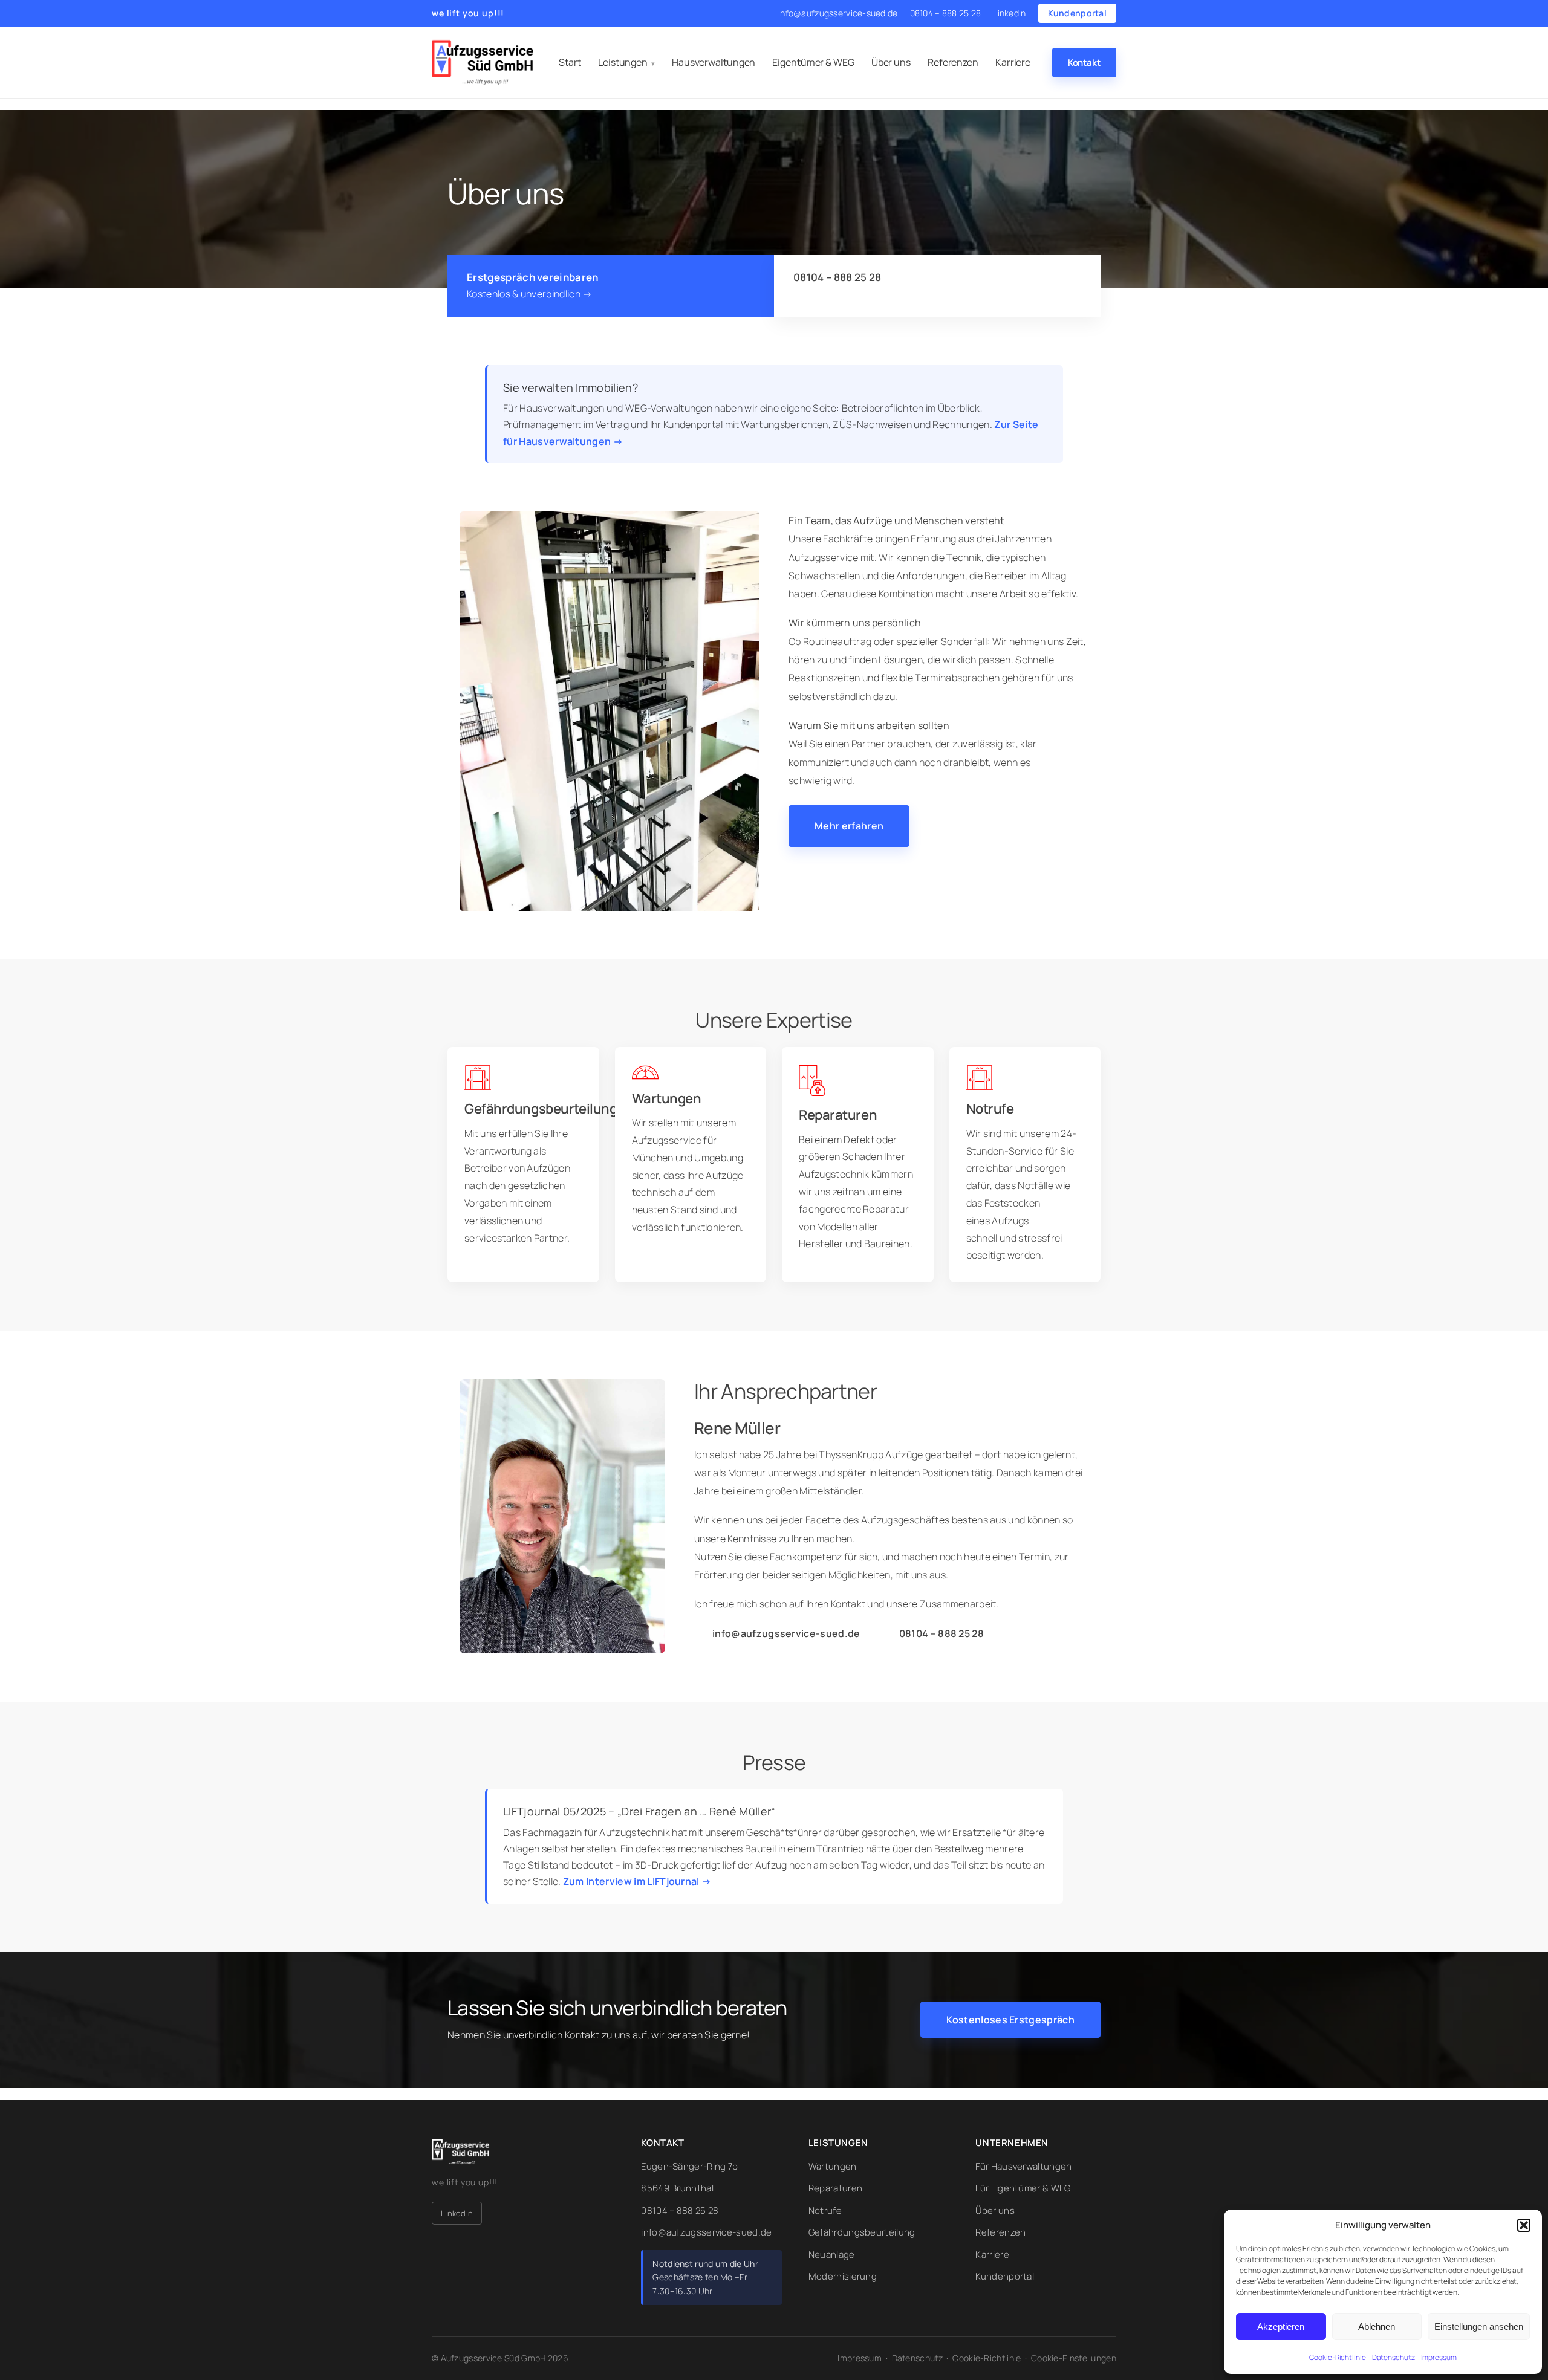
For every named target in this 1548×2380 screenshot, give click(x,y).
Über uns (891, 62)
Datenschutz (1394, 2357)
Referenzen (953, 62)
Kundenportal (1077, 13)
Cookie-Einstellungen (1074, 2358)
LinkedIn (1009, 13)
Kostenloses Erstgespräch (1010, 2020)
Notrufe (825, 2210)
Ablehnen (1377, 2326)
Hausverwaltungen (714, 62)
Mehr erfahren (849, 826)
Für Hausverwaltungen (1023, 2166)
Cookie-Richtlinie (1337, 2357)
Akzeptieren (1281, 2326)
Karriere (1013, 62)
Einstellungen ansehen (1479, 2326)
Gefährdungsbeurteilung (862, 2232)
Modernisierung (843, 2276)
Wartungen (833, 2166)
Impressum (1439, 2357)
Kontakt (1084, 63)
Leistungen (623, 62)
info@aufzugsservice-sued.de (838, 13)
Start (570, 62)
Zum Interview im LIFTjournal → (637, 1881)
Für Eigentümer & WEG (1023, 2188)
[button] (1524, 2225)
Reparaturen (835, 2188)
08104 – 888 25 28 (946, 13)
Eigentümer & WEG (813, 62)
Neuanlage (832, 2255)
